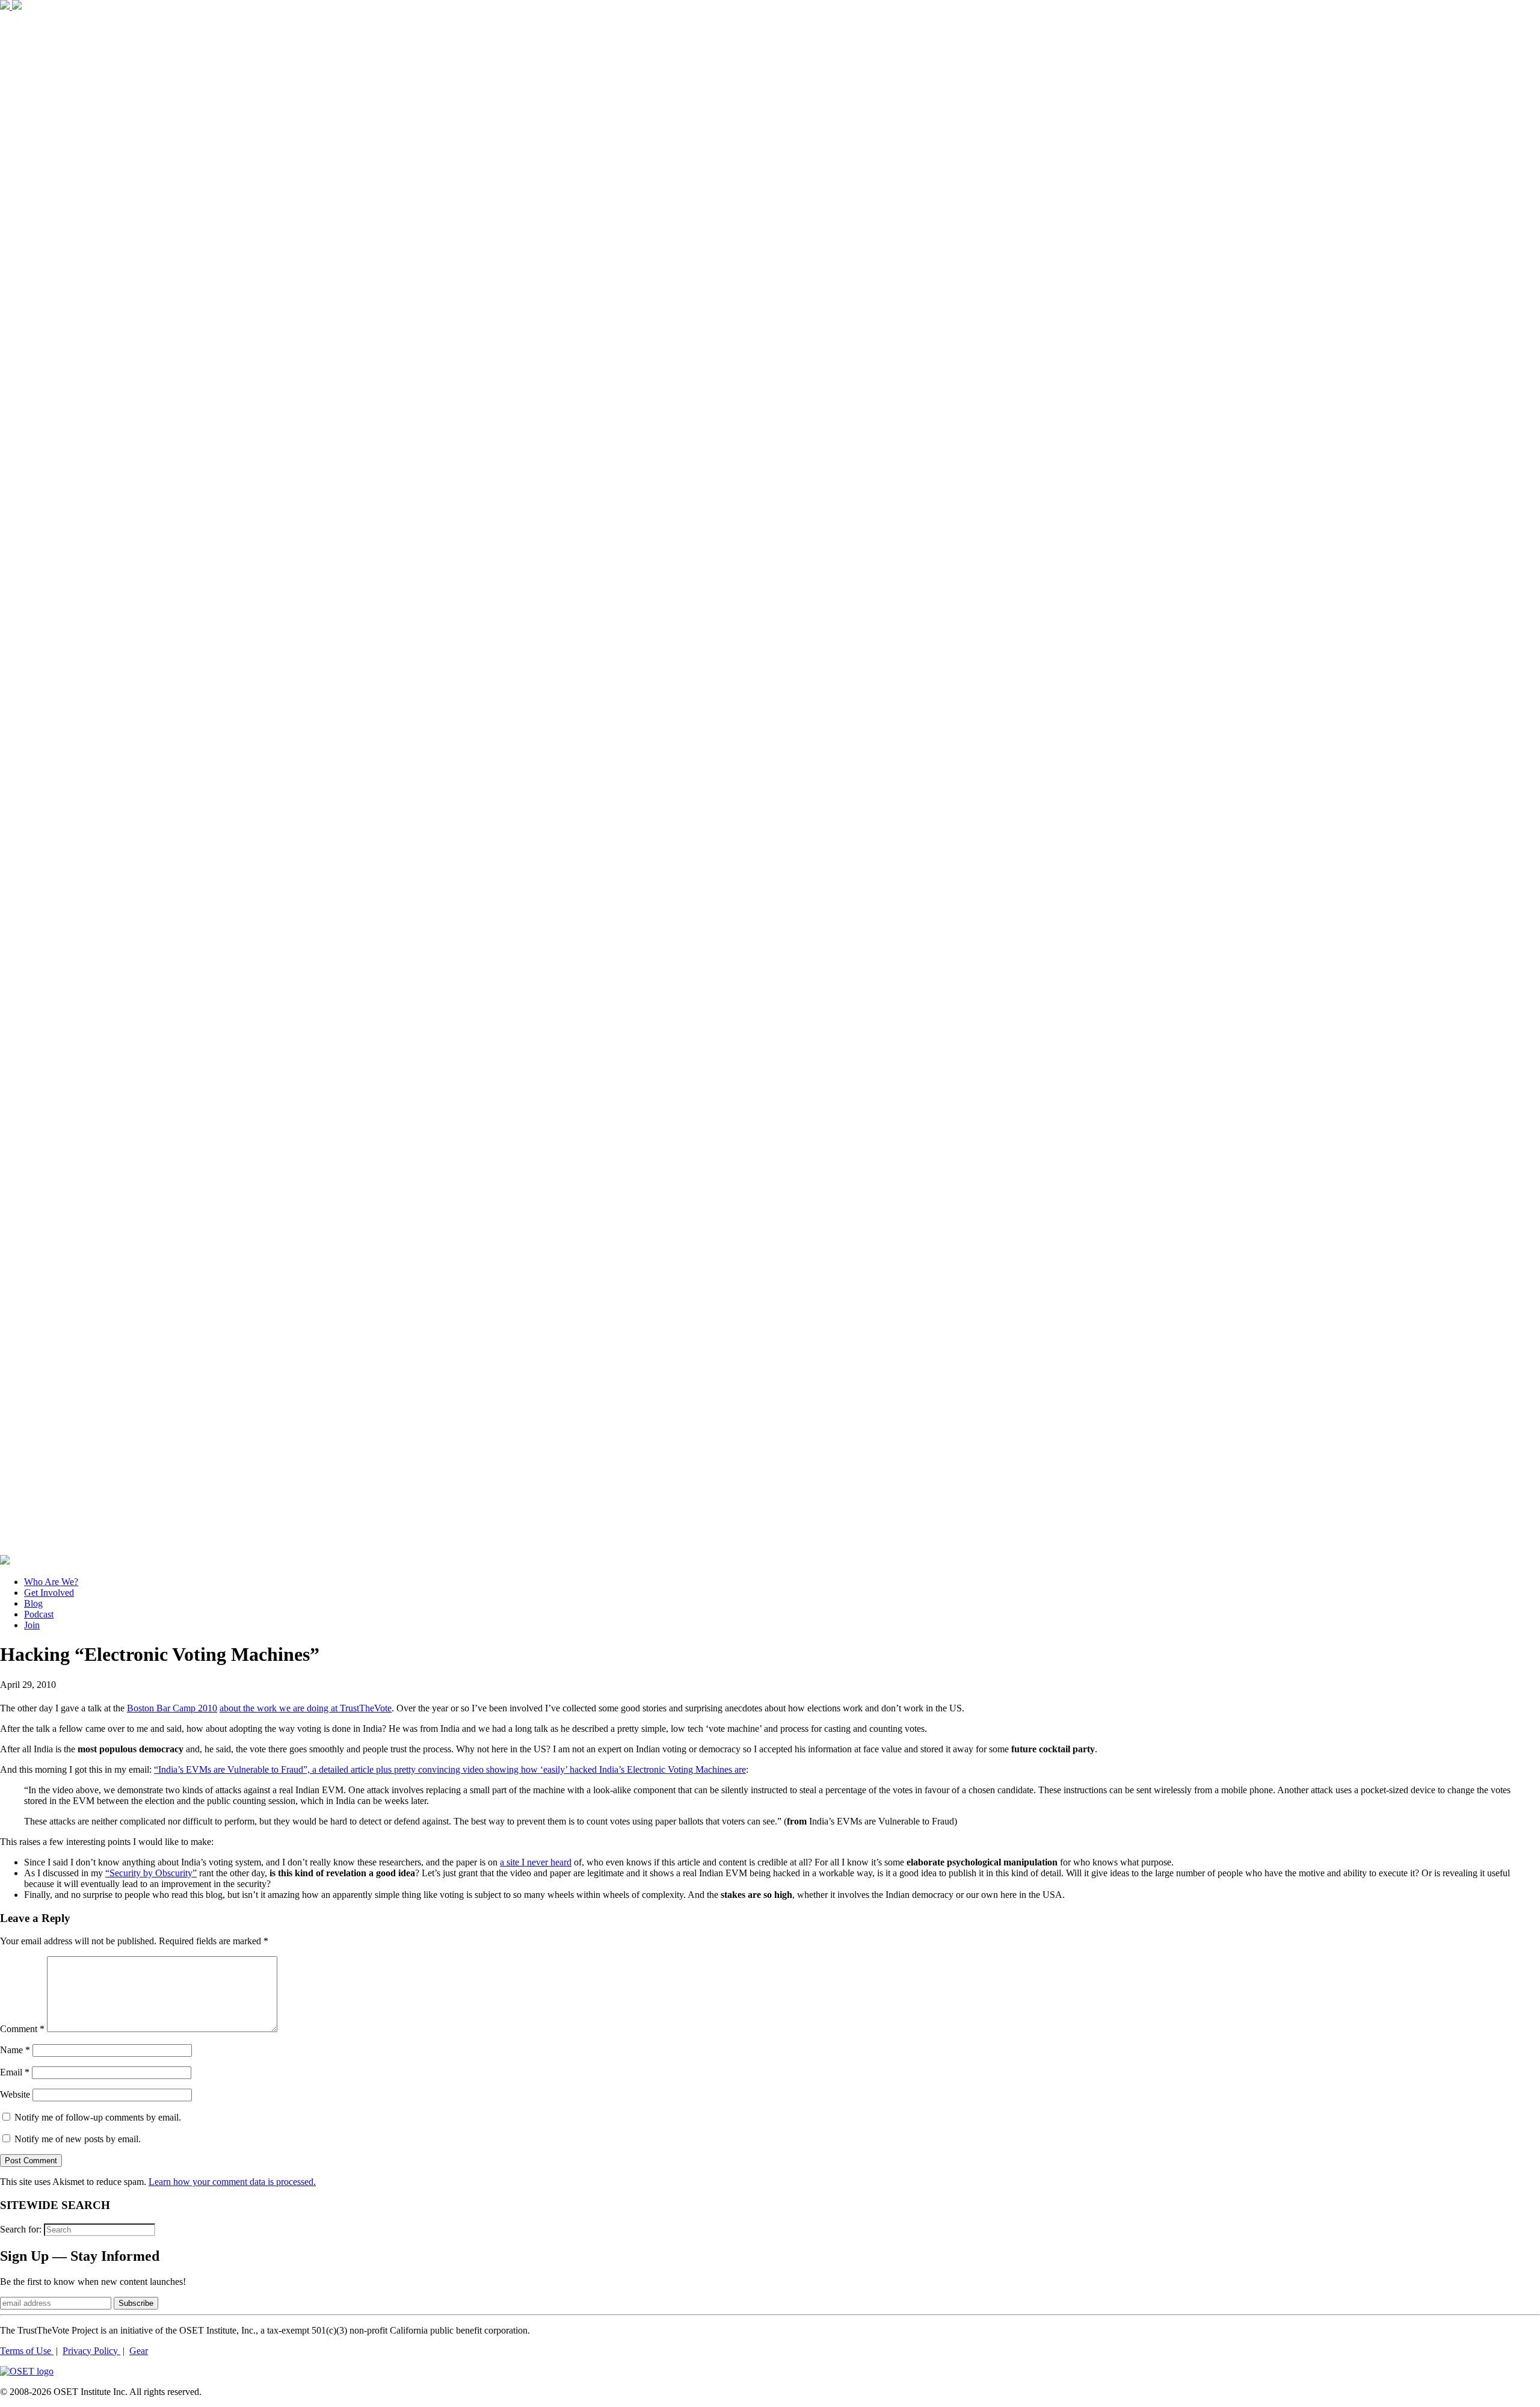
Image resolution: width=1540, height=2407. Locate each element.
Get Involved (49, 1593)
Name (15, 2050)
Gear (139, 2351)
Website (15, 2094)
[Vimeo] (5, 1561)
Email (15, 2072)
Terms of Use (27, 2351)
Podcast (39, 1614)
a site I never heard (536, 1862)
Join (32, 1625)
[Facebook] (6, 6)
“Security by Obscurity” (151, 1873)
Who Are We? (51, 1582)
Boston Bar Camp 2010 (172, 1708)
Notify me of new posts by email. (78, 2139)
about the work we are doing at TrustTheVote (306, 1708)
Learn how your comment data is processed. (232, 2182)
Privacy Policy (91, 2351)
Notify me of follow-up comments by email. (98, 2117)
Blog (33, 1603)
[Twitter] (17, 6)
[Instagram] (770, 1549)
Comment (22, 2029)
